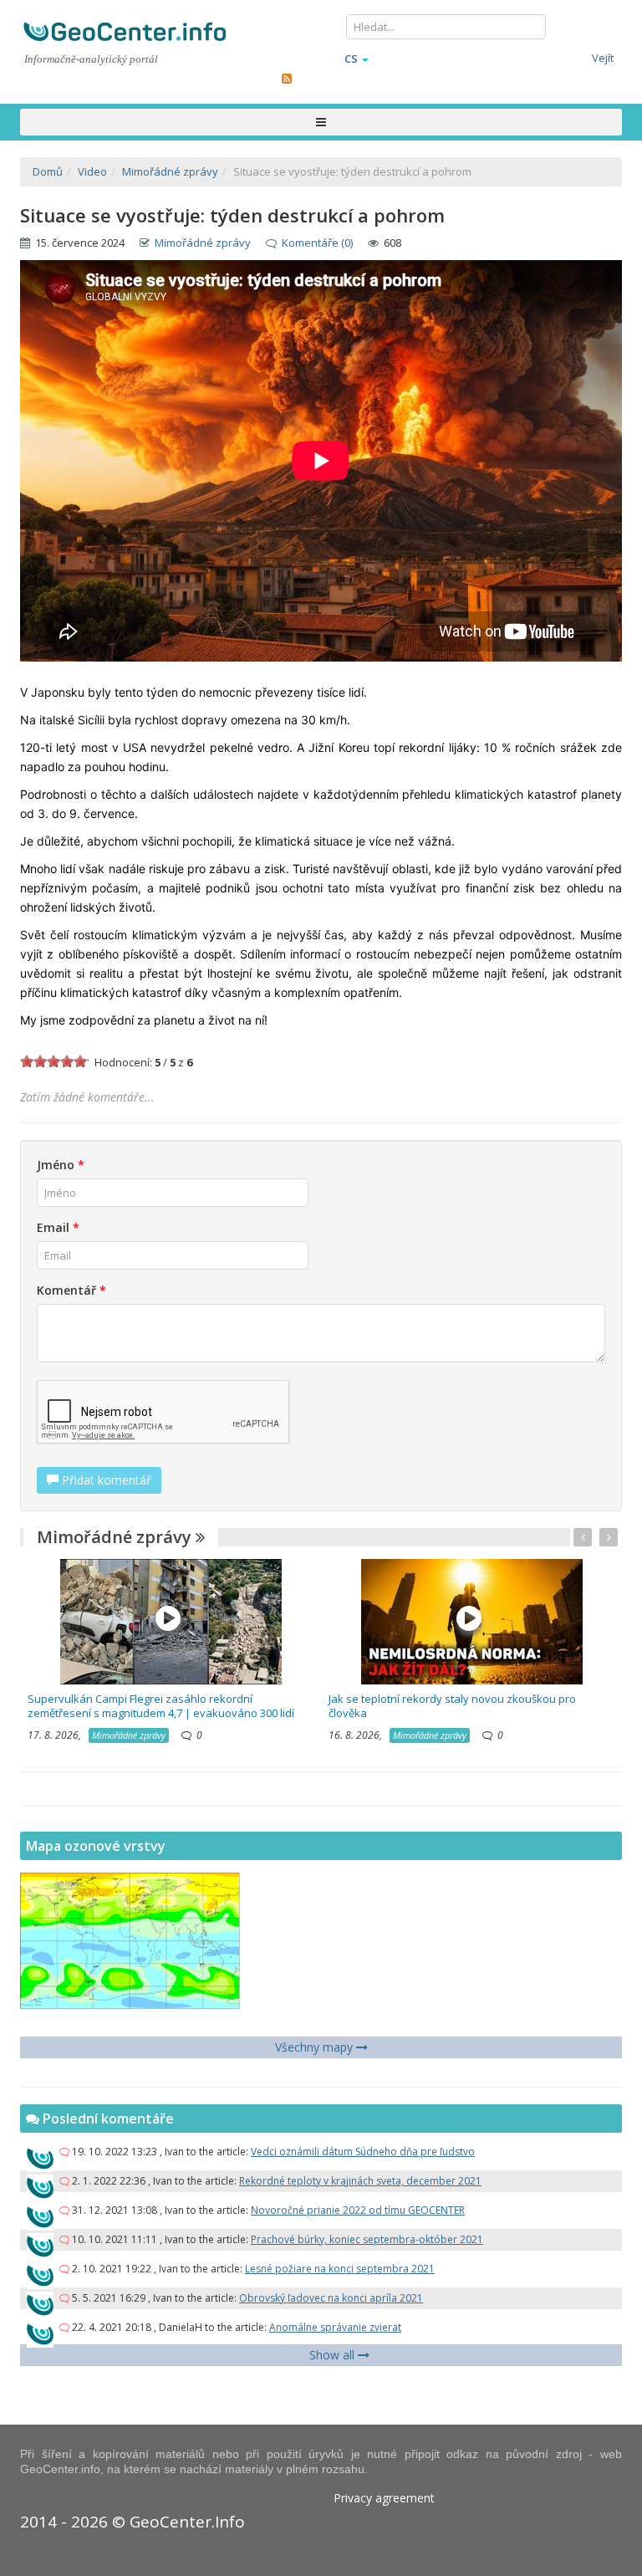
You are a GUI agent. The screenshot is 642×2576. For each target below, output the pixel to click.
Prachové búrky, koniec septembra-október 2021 (367, 2239)
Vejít (603, 58)
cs (351, 59)
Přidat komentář (105, 1480)
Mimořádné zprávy (203, 243)
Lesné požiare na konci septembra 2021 (340, 2269)
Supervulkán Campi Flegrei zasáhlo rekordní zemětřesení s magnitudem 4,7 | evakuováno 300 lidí (161, 1706)
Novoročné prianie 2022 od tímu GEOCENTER (358, 2210)
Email (58, 1227)
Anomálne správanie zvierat (335, 2327)
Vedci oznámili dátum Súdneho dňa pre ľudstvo (363, 2152)
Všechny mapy (316, 2047)
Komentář (71, 1290)
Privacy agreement (384, 2498)
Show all (334, 2355)
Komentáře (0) (317, 243)
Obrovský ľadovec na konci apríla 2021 (331, 2298)
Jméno (61, 1165)
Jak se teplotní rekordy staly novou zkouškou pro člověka (452, 1706)
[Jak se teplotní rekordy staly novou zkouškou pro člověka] (472, 1620)
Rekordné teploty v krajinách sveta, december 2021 (360, 2181)
